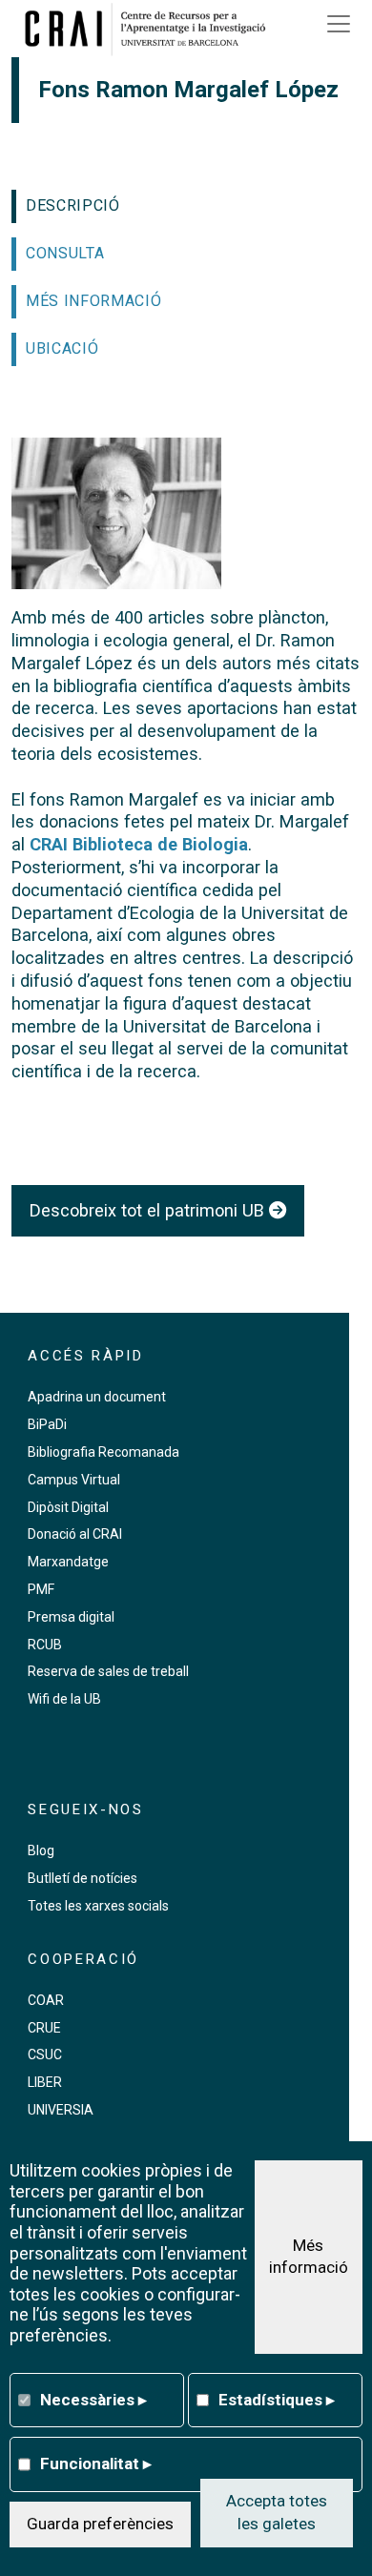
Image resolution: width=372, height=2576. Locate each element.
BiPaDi (47, 1424)
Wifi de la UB (64, 1699)
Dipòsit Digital (68, 1507)
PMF (41, 1589)
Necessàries (93, 2400)
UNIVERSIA (61, 2110)
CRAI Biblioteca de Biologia (139, 844)
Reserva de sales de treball (108, 1671)
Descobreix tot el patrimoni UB (149, 1210)
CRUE (44, 2028)
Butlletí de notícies (83, 1878)
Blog (41, 1850)
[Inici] (152, 29)
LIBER (45, 2082)
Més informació (309, 2257)
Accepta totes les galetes (277, 2512)
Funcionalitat (96, 2464)
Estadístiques (277, 2400)
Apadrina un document (97, 1397)
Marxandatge (68, 1562)
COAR (46, 2000)
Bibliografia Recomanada (103, 1452)
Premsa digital (71, 1617)
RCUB (45, 1645)
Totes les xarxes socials (98, 1906)
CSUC (45, 2055)
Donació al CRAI (75, 1534)
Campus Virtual (74, 1480)
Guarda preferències (100, 2524)
